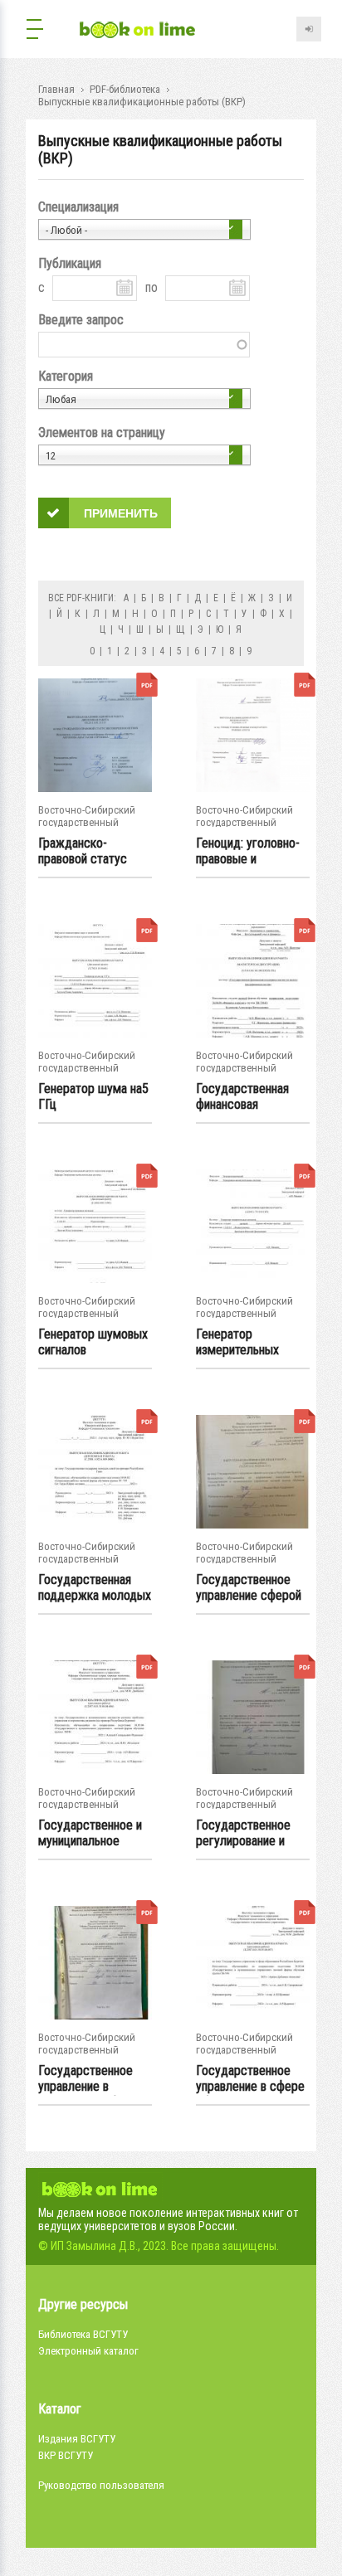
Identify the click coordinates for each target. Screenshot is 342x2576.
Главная (56, 89)
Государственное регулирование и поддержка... (243, 1834)
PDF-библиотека (125, 89)
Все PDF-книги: (82, 598)
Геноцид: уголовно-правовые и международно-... (248, 852)
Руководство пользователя (101, 2485)
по (151, 287)
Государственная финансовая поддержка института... (242, 1097)
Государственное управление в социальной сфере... (92, 2079)
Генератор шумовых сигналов (93, 1342)
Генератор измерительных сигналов (237, 1343)
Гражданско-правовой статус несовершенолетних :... (93, 852)
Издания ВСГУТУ (77, 2439)
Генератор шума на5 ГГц (93, 1096)
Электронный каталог (88, 2351)
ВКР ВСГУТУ (66, 2455)
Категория (66, 376)
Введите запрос (81, 320)
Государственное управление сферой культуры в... (249, 1588)
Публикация (70, 263)
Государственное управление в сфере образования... (250, 2079)
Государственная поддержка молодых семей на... (95, 1588)
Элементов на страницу (102, 433)
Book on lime (138, 31)
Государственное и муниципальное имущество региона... (90, 1834)
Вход (309, 29)
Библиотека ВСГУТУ (83, 2334)
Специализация (78, 207)
